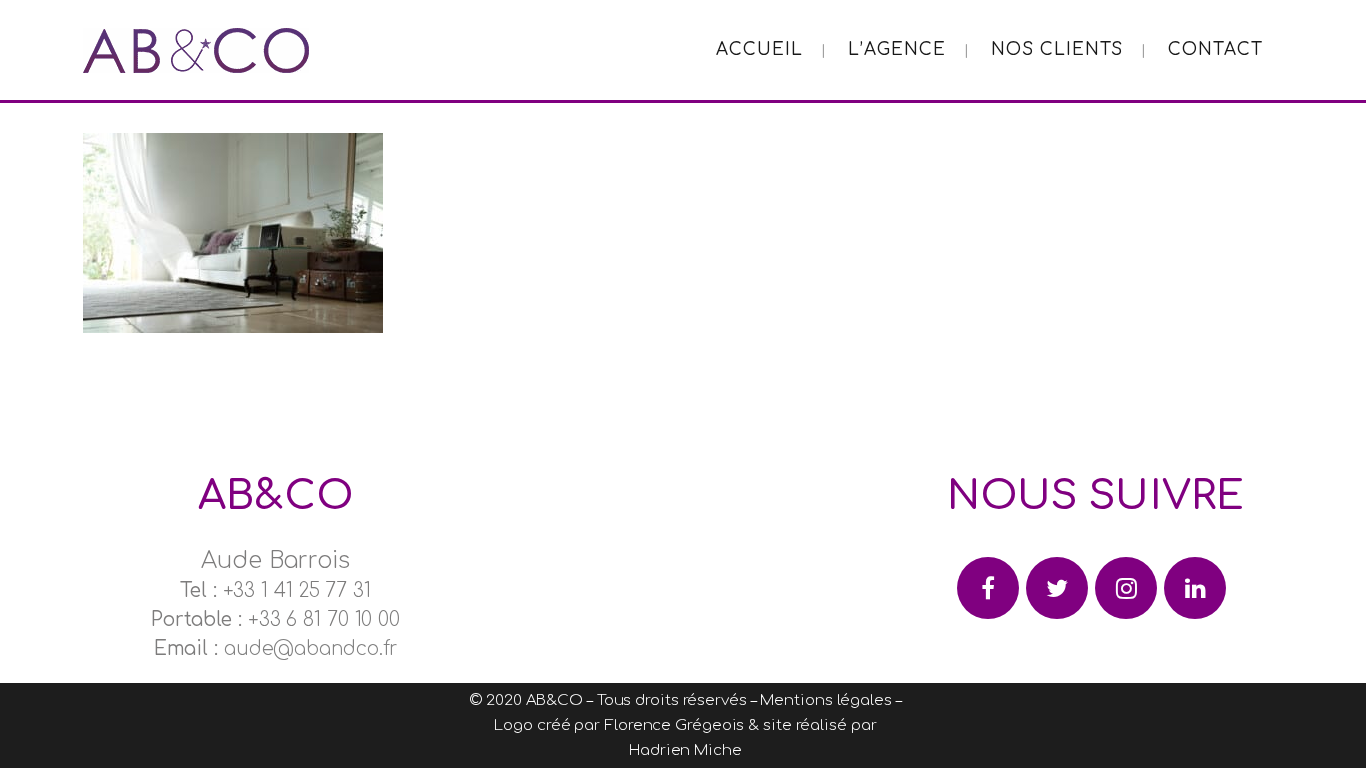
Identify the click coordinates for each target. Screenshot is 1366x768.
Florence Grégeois (674, 725)
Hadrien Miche (685, 750)
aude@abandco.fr (311, 648)
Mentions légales (825, 700)
